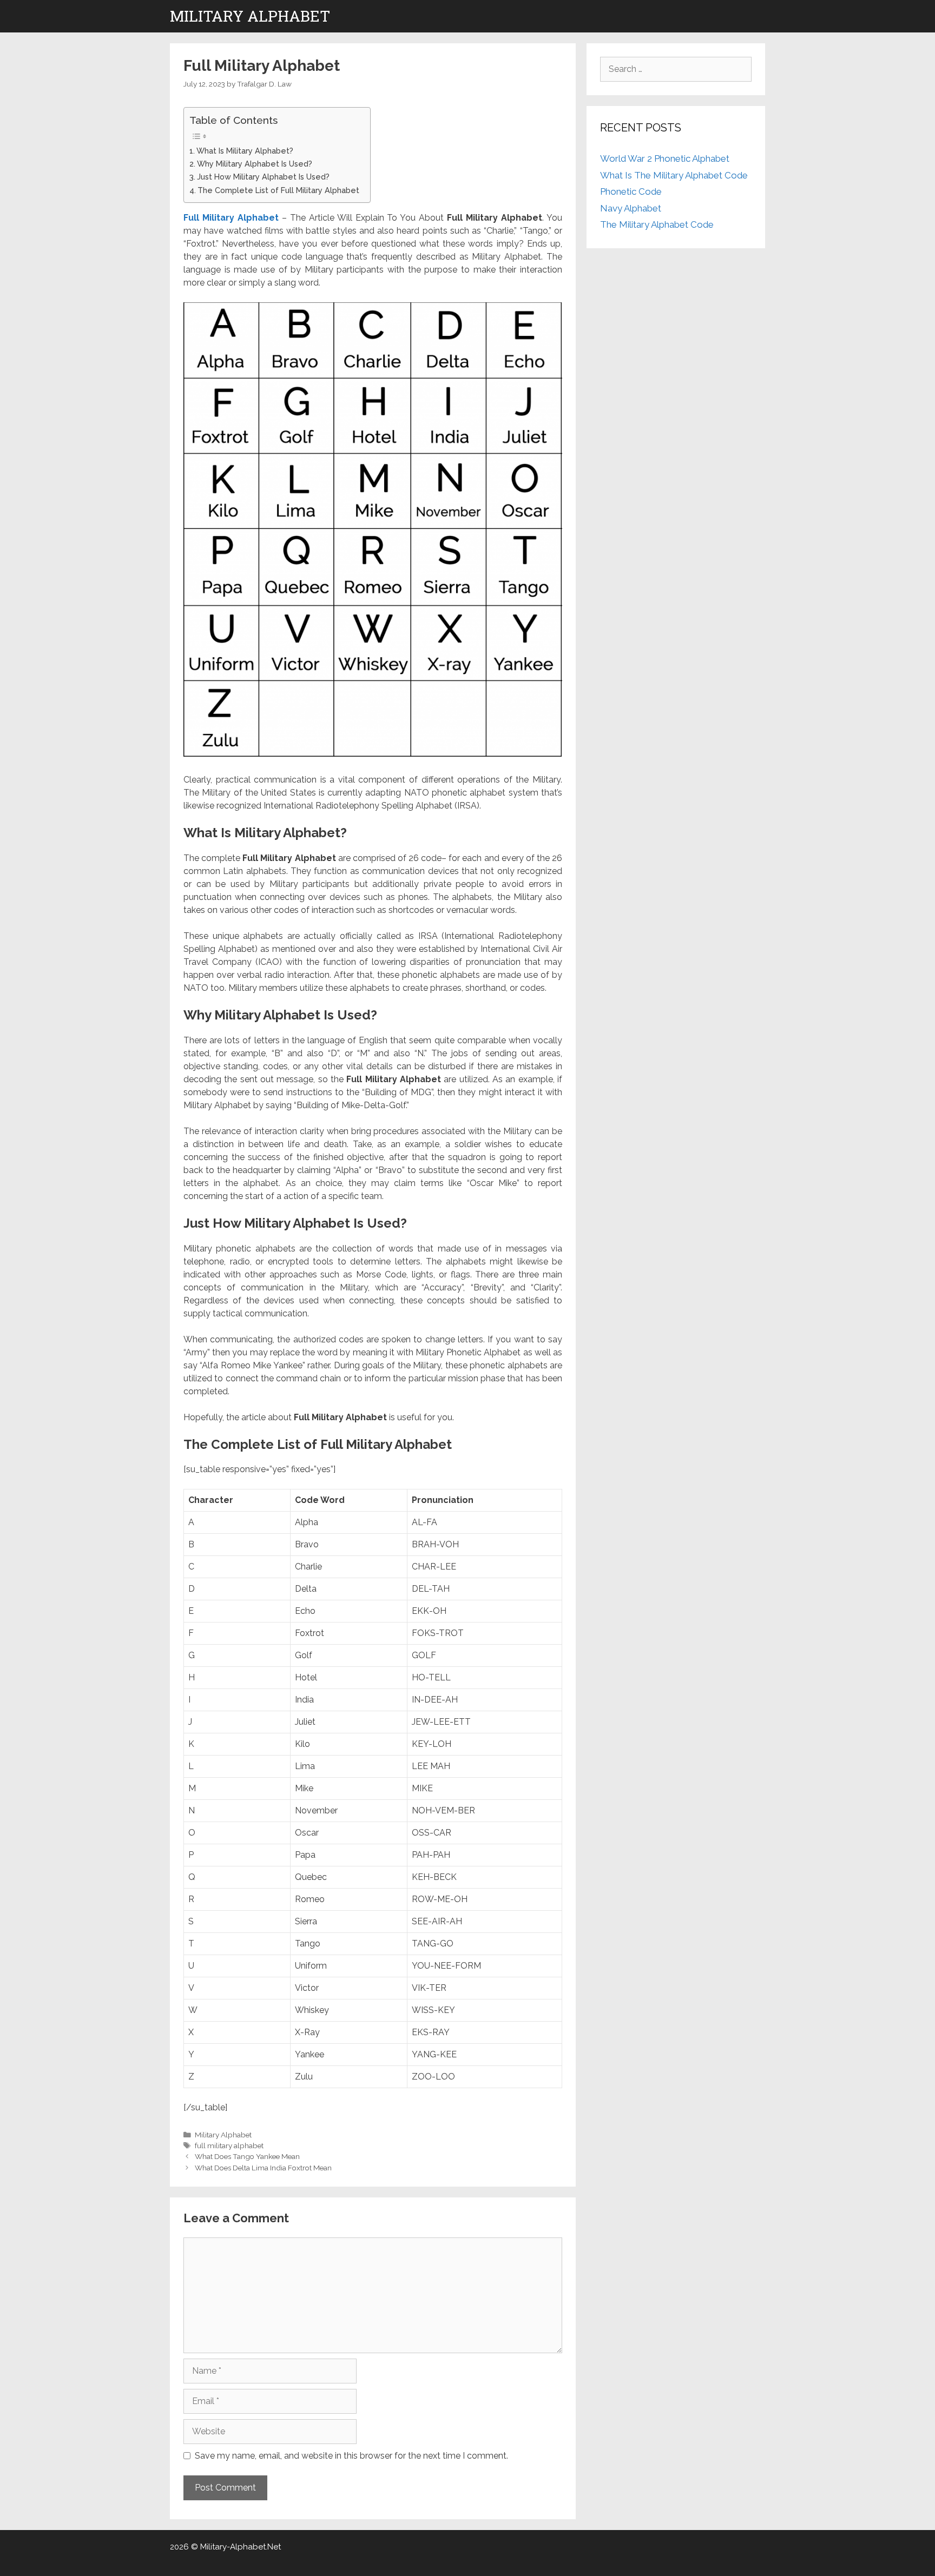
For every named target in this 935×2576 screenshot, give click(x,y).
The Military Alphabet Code (657, 224)
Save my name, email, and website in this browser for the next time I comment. (351, 2456)
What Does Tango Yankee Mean (247, 2156)
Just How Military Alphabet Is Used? (263, 177)
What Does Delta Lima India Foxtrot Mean (263, 2168)
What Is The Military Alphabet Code (674, 175)
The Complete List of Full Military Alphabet (278, 190)
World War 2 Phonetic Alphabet (665, 158)
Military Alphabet (250, 16)
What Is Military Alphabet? (245, 151)
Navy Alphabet (631, 208)
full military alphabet (229, 2145)
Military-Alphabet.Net (241, 2547)
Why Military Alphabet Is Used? (255, 164)
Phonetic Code (631, 191)
